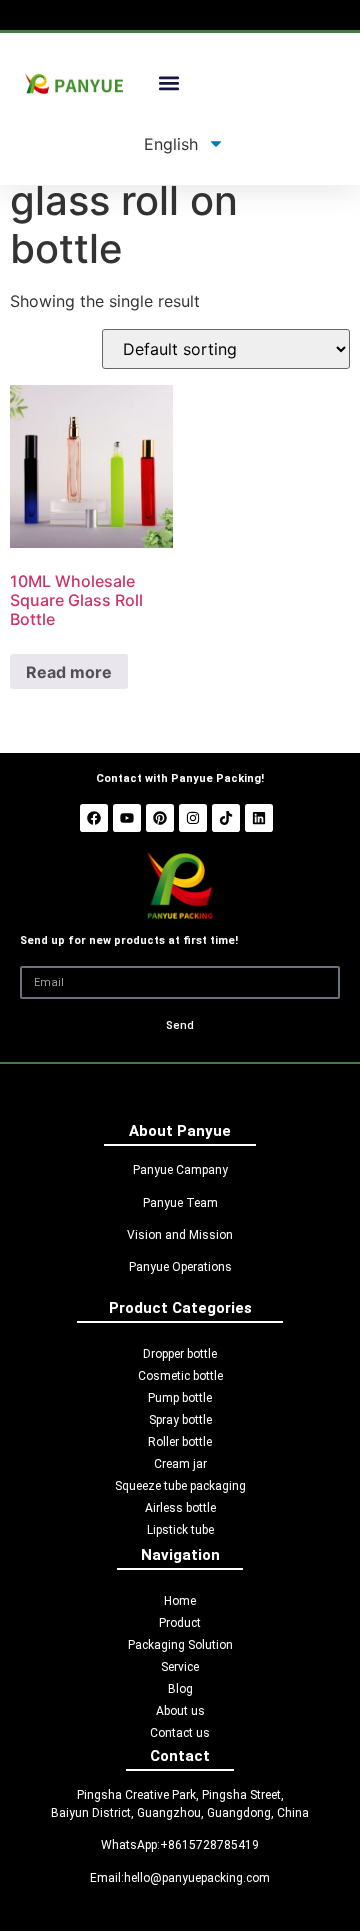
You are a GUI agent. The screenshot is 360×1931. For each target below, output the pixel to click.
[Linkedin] (259, 818)
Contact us (180, 1733)
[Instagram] (193, 818)
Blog (180, 1689)
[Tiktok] (226, 818)
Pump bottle (180, 1398)
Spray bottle (180, 1420)
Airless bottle (180, 1508)
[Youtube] (127, 818)
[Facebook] (94, 818)
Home (180, 1601)
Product (180, 1623)
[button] (169, 83)
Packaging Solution (180, 1645)
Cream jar (180, 1464)
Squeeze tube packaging (180, 1486)
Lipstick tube (180, 1530)
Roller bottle (180, 1442)
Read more (69, 672)
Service (180, 1667)
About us (180, 1711)
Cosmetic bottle (180, 1376)
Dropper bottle (180, 1354)
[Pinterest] (160, 818)
